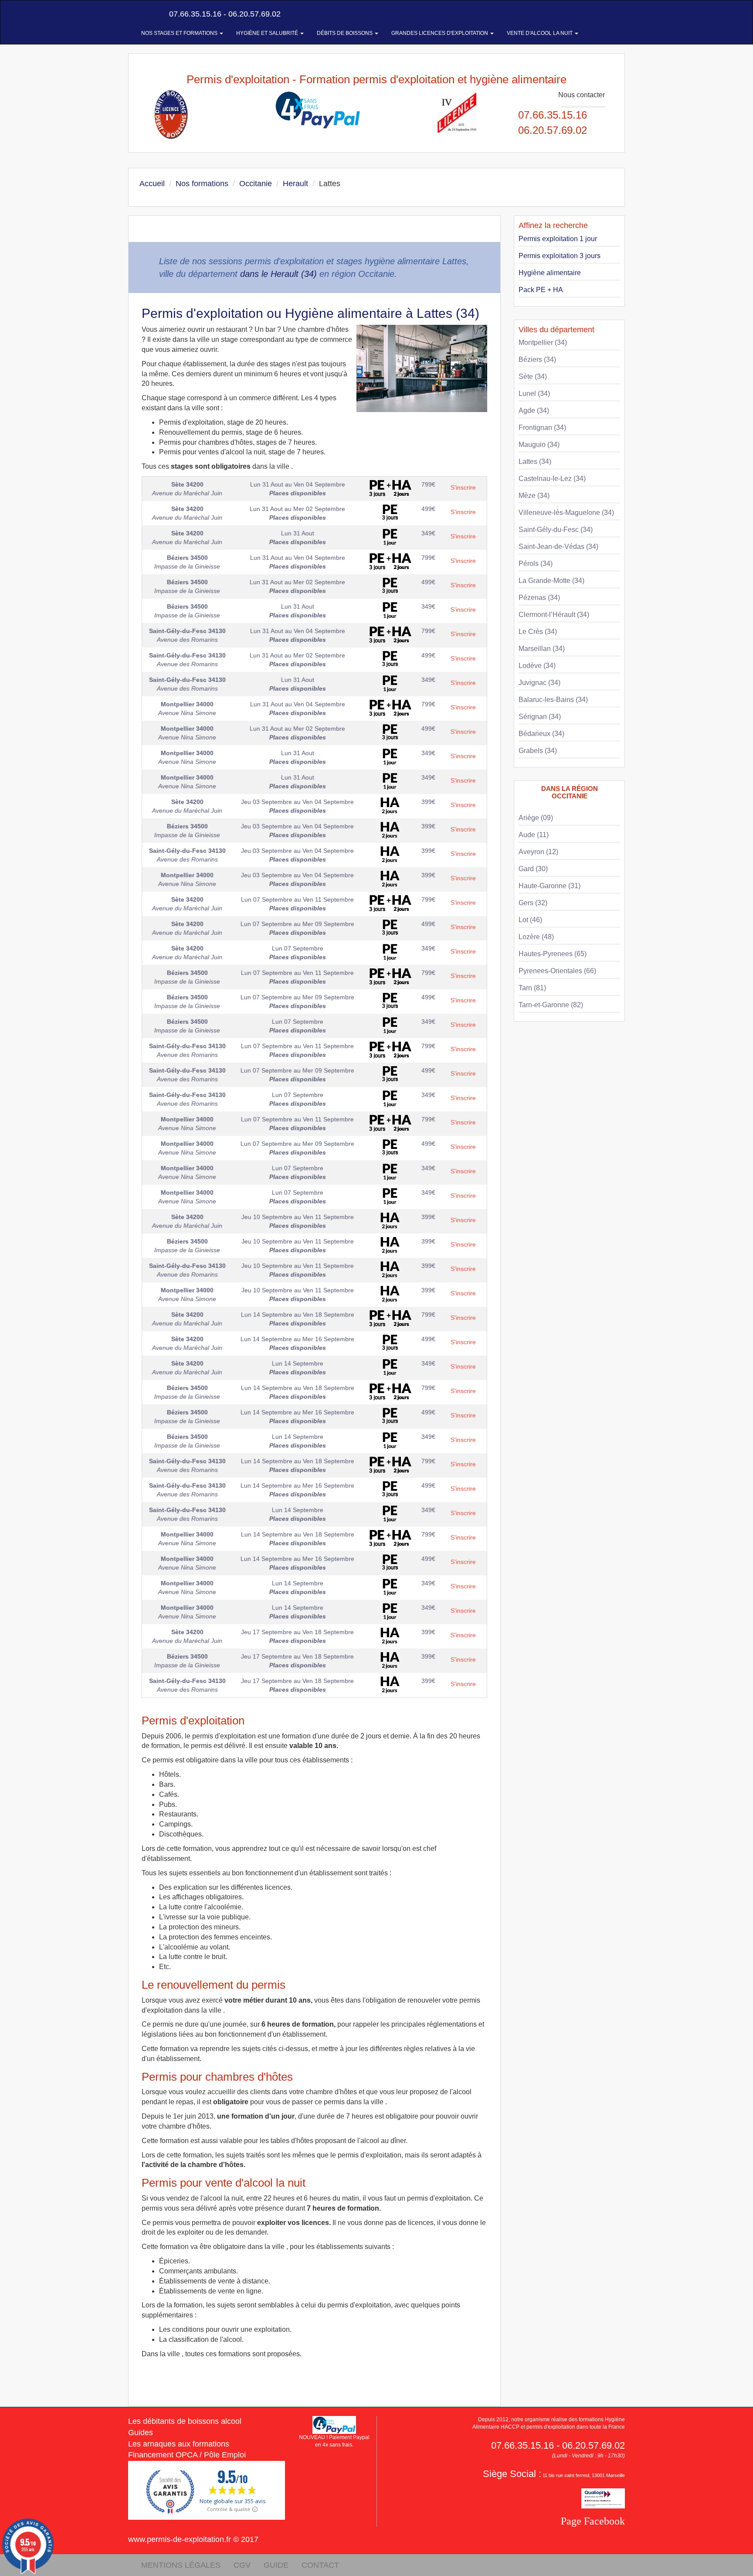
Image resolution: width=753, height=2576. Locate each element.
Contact (320, 2565)
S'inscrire (463, 487)
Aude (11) (534, 835)
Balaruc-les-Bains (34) (553, 700)
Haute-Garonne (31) (549, 886)
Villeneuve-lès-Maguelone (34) (566, 513)
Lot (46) (530, 920)
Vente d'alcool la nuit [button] (540, 33)
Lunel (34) (534, 394)
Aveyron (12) (538, 852)
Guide (276, 2565)
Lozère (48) (536, 937)
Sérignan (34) (540, 717)
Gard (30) (533, 869)
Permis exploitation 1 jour (558, 239)
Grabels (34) (538, 751)
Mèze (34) (534, 496)
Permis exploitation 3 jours (560, 256)
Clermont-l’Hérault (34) (554, 615)
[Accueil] (138, 14)
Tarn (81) (532, 988)
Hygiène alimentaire (550, 273)
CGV (242, 2565)
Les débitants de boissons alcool (185, 2421)
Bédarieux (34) (541, 734)
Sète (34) (533, 377)
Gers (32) (533, 903)
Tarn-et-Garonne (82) (551, 1005)
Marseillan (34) (542, 649)
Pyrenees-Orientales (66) (557, 971)
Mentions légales (181, 2565)
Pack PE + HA (541, 290)
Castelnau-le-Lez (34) (552, 479)
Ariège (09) (536, 818)
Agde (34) (534, 411)
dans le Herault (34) (278, 274)
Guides (141, 2433)
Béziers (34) (537, 359)
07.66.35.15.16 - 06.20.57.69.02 (224, 14)
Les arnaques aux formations (179, 2444)
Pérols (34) (536, 564)
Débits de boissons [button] (345, 33)
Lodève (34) (537, 666)
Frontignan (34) (542, 428)
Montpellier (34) (543, 342)
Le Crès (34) (538, 632)
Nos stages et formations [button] (180, 33)
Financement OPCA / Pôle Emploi (187, 2455)
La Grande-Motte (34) (551, 581)
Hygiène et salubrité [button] (268, 33)
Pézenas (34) (539, 598)
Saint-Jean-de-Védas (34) (558, 547)
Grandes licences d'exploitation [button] (440, 33)
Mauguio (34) (539, 445)
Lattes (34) (535, 462)
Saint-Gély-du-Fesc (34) (556, 530)
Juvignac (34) (539, 683)
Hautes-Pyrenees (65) (553, 954)
